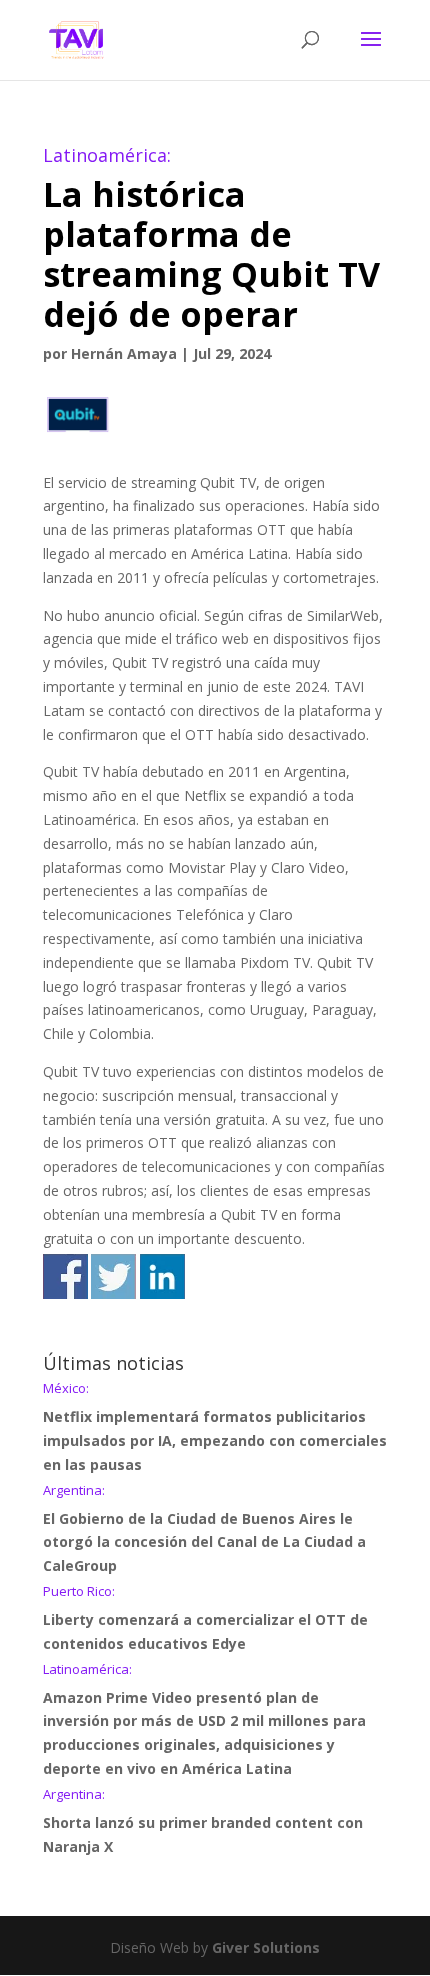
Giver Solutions (266, 1947)
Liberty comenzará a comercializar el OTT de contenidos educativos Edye (205, 1619)
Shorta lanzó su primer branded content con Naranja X (203, 1822)
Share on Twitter (113, 1276)
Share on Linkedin (162, 1276)
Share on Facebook (65, 1276)
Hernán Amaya (124, 353)
